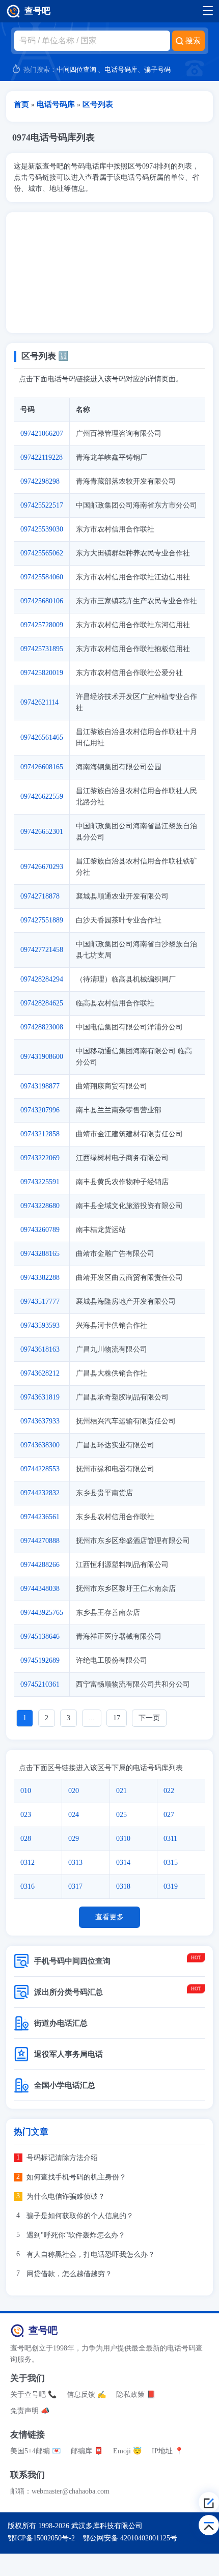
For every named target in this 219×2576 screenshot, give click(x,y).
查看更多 (109, 1917)
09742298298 (40, 481)
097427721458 (42, 950)
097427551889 (42, 920)
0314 (123, 1863)
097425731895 (42, 649)
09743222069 (40, 1158)
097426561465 (42, 737)
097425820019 (42, 673)
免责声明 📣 (30, 2411)
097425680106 (42, 601)
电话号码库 (121, 69)
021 (121, 1791)
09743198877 (40, 1086)
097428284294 (42, 979)
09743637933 (40, 1421)
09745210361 (40, 1684)
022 (169, 1791)
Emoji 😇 (127, 2451)
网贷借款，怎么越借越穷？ (69, 2274)
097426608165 (42, 767)
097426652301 (42, 832)
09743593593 (40, 1325)
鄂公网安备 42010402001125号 (130, 2538)
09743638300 (40, 1445)
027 (169, 1815)
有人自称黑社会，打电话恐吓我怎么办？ (91, 2255)
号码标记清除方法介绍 (62, 2158)
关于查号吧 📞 (33, 2395)
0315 (171, 1863)
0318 (123, 1886)
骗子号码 (157, 69)
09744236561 (40, 1517)
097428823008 (42, 1027)
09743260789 (40, 1230)
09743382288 (40, 1278)
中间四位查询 (76, 69)
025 (121, 1815)
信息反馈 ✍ (86, 2395)
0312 (28, 1863)
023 (26, 1815)
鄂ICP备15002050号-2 (41, 2538)
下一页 (149, 1718)
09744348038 (40, 1589)
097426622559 (42, 796)
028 (26, 1839)
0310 (123, 1839)
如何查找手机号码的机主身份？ (76, 2177)
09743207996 (40, 1110)
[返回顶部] (209, 2525)
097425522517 (42, 505)
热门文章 (31, 2132)
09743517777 (40, 1301)
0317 (75, 1886)
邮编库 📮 (87, 2451)
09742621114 (39, 702)
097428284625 (42, 1003)
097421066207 (42, 433)
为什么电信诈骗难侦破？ (66, 2196)
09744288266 (40, 1565)
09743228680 (40, 1206)
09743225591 (40, 1182)
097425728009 (42, 625)
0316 (28, 1886)
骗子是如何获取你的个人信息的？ (80, 2216)
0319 (171, 1886)
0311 (170, 1839)
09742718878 (40, 896)
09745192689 (40, 1660)
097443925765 (42, 1613)
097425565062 (42, 553)
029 (74, 1839)
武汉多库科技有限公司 (107, 2526)
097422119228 (42, 457)
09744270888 (40, 1541)
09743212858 (40, 1134)
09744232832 (40, 1493)
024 (74, 1815)
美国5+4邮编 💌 (35, 2451)
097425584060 (42, 577)
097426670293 (42, 867)
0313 (75, 1863)
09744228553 (40, 1469)
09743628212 (40, 1373)
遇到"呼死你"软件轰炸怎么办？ (76, 2235)
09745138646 (40, 1636)
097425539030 (42, 529)
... (92, 1718)
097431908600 (42, 1057)
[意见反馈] (209, 2502)
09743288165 (40, 1254)
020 (74, 1791)
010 (26, 1791)
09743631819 (40, 1397)
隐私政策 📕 (136, 2395)
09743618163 (40, 1349)
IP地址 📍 (168, 2451)
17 (117, 1718)
